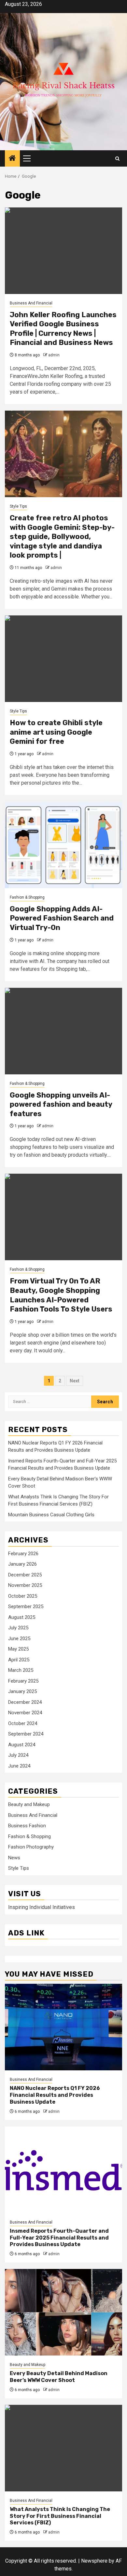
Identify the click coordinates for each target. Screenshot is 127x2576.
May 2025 (18, 1649)
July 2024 (18, 1755)
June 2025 (19, 1639)
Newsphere (94, 2561)
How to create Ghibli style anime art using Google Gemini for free (56, 732)
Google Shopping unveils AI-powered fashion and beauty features (61, 1104)
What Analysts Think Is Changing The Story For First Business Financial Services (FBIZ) (60, 2516)
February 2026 (23, 1554)
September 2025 (26, 1606)
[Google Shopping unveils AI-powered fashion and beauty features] (63, 1031)
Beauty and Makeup (29, 1804)
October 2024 (23, 1723)
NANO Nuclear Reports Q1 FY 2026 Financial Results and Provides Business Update (55, 2095)
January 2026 (22, 1564)
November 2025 (25, 1585)
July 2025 (18, 1628)
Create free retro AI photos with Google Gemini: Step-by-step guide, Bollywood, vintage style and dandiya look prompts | (62, 537)
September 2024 (26, 1734)
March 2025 (21, 1670)
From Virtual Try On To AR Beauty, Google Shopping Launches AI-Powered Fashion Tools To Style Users (61, 1295)
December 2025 (25, 1575)
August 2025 (22, 1617)
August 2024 (22, 1745)
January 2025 (22, 1691)
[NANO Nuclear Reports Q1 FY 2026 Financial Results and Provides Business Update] (63, 2027)
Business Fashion (27, 1826)
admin (54, 355)
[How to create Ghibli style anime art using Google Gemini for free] (63, 659)
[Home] (12, 159)
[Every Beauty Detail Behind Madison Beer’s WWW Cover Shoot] (63, 2312)
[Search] (117, 159)
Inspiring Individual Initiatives (42, 1907)
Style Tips (18, 506)
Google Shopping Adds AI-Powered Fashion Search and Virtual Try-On (62, 918)
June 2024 (19, 1766)
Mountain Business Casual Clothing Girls (51, 1515)
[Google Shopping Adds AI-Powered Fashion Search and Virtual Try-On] (63, 845)
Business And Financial (31, 303)
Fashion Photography (31, 1847)
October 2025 (23, 1596)
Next (75, 1381)
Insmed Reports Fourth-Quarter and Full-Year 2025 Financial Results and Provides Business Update (59, 2238)
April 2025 (19, 1660)
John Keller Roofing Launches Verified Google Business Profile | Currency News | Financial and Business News (63, 329)
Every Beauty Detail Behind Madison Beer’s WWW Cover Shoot (59, 2377)
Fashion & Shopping (27, 897)
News (14, 1858)
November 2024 (25, 1713)
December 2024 (25, 1702)
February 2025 (23, 1681)
